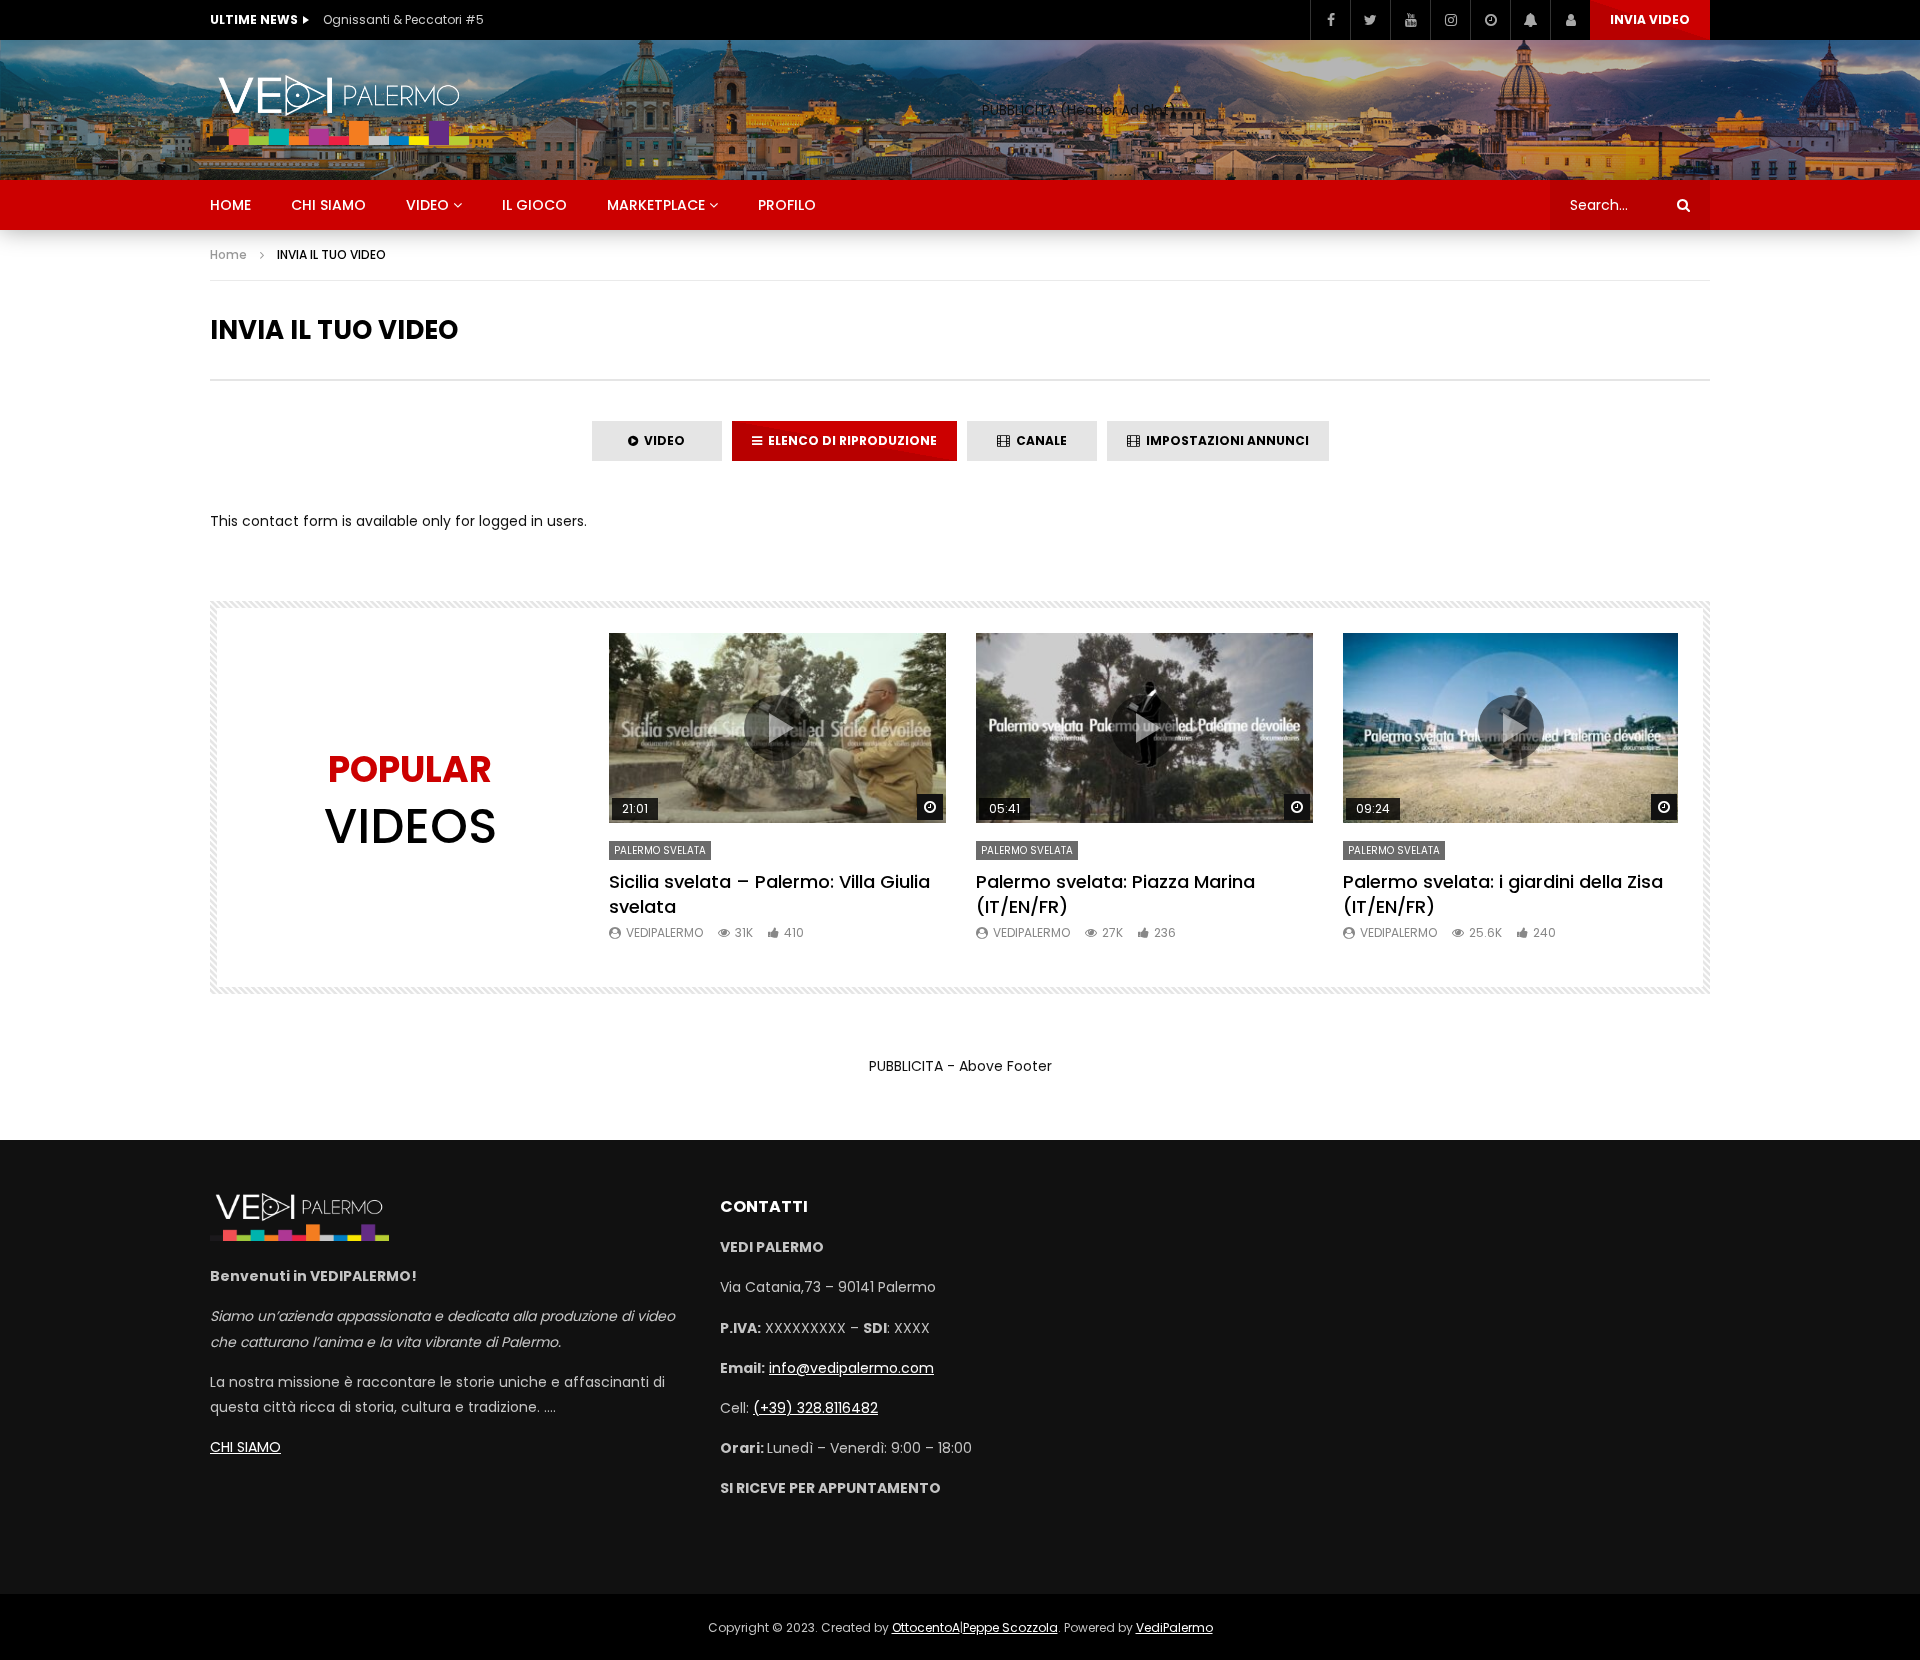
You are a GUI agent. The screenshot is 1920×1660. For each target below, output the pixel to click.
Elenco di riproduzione (849, 440)
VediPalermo (664, 932)
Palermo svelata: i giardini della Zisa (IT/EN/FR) (1503, 893)
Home (228, 254)
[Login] (1570, 20)
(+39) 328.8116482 (815, 1408)
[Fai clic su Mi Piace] (1330, 20)
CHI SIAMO (328, 205)
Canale (1038, 440)
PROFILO (787, 205)
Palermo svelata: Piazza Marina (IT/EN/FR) (1115, 893)
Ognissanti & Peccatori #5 (403, 19)
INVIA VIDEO (1650, 19)
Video (661, 440)
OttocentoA (926, 1627)
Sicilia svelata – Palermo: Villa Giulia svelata (769, 893)
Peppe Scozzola (1010, 1627)
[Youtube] (1410, 20)
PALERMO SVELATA (660, 850)
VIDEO (427, 205)
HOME (230, 205)
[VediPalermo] (339, 110)
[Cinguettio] (1370, 20)
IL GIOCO (534, 205)
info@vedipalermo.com (851, 1368)
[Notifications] (1530, 20)
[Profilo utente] (1450, 20)
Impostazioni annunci (1224, 440)
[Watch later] (1490, 20)
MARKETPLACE (656, 205)
